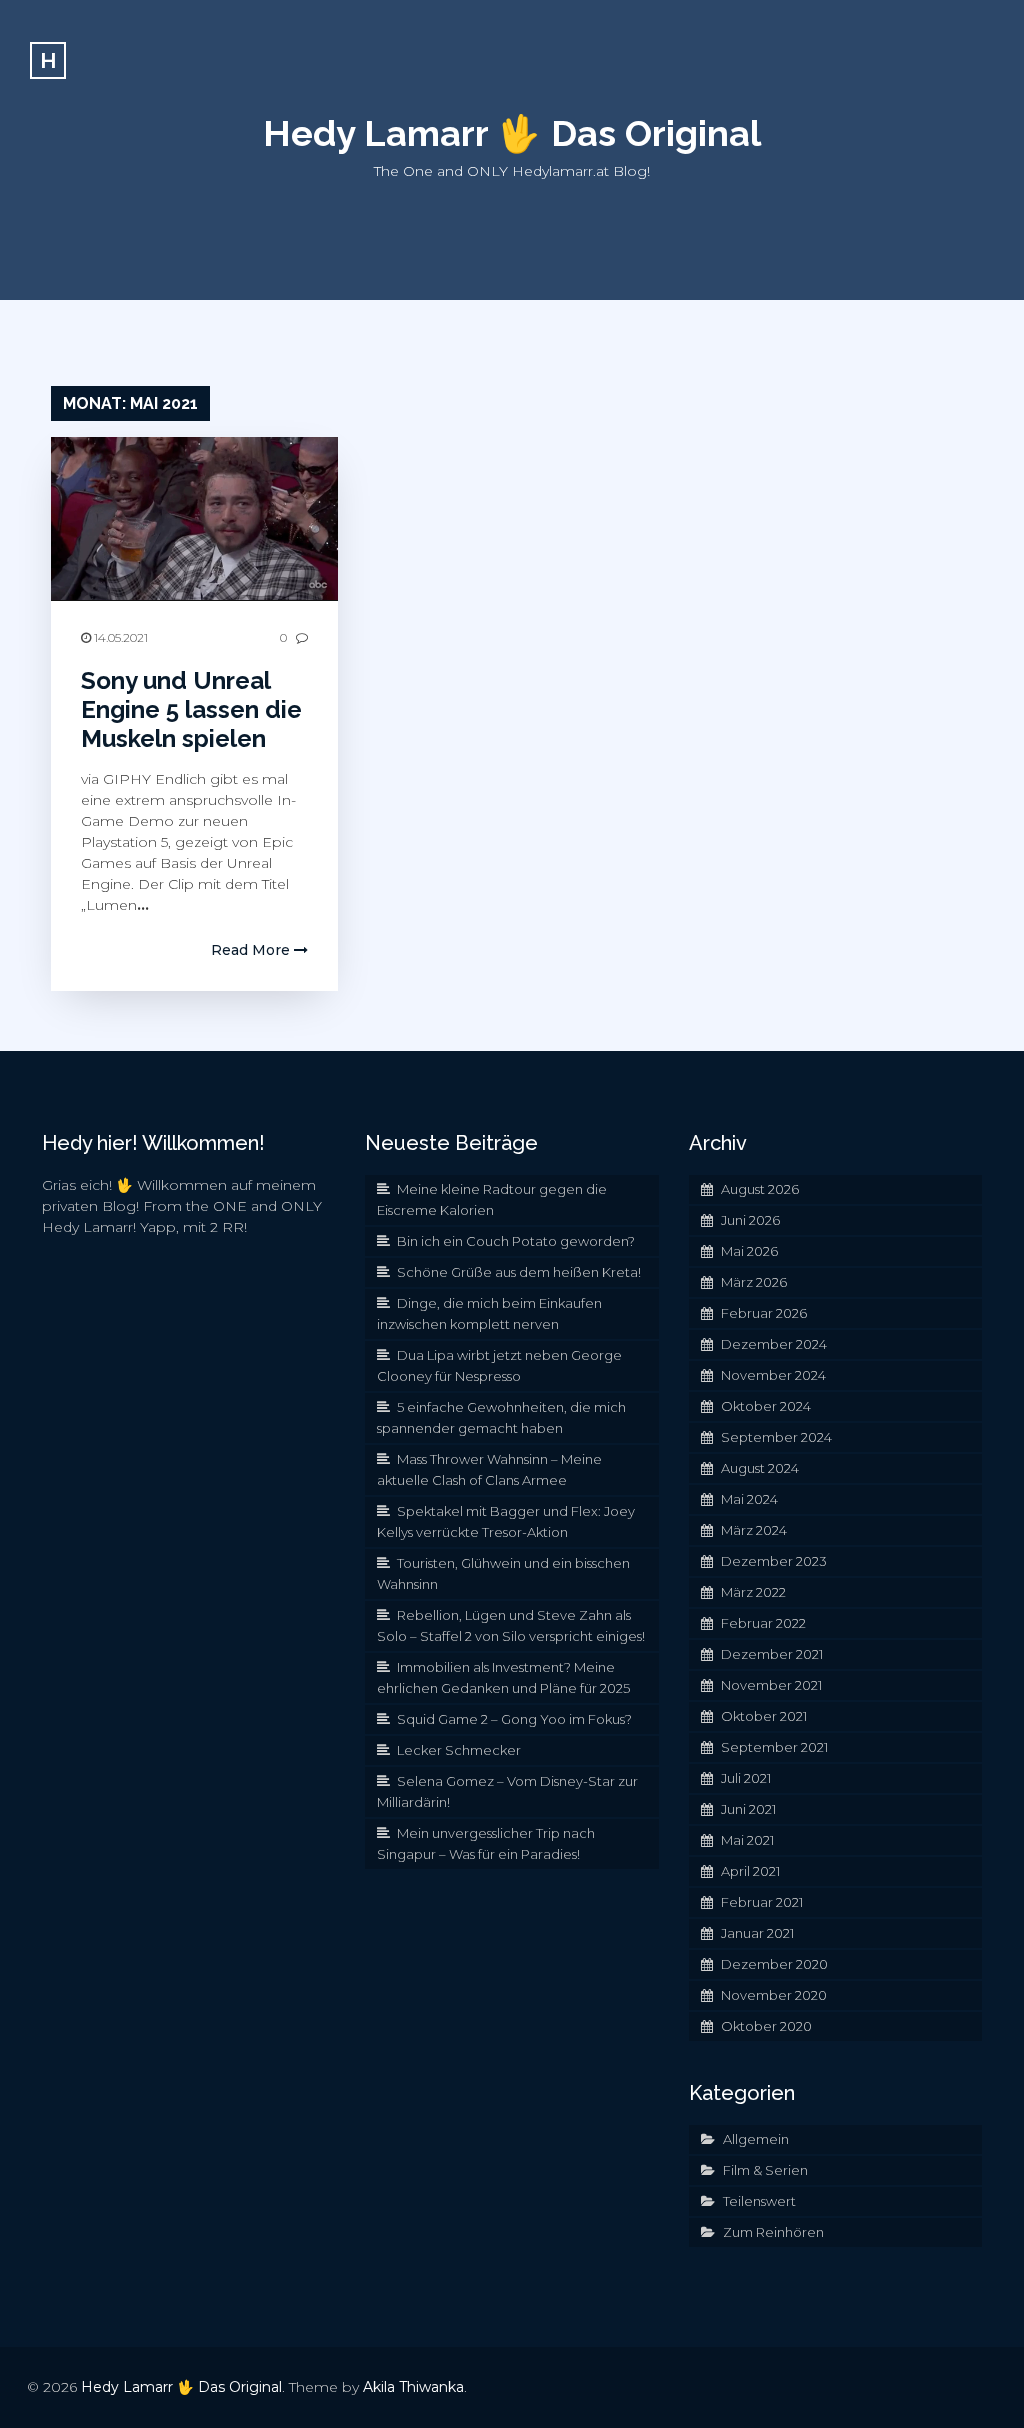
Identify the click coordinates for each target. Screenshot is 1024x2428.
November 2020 (774, 1995)
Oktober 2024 (766, 1406)
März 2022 (753, 1592)
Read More (252, 950)
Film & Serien (765, 2170)
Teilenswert (759, 2201)
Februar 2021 (762, 1902)
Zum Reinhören (773, 2232)
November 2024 (773, 1375)
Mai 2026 (749, 1251)
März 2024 (754, 1530)
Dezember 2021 (772, 1654)
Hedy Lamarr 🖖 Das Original (512, 133)
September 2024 (776, 1437)
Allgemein (756, 2139)
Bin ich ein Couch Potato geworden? (516, 1241)
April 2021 (750, 1871)
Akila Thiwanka (413, 2387)
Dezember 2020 (774, 1964)
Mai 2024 (749, 1499)
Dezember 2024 (774, 1344)
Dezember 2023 (774, 1561)
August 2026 (760, 1189)
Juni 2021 (748, 1809)
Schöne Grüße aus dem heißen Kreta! (519, 1272)
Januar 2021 (757, 1933)
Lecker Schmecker (459, 1750)
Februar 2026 (764, 1313)
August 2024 (760, 1468)
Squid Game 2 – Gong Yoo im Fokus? (514, 1719)
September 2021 (774, 1747)
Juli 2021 (746, 1778)
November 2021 (771, 1685)
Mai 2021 (747, 1840)
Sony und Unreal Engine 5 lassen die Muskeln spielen (191, 709)
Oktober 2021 (764, 1716)
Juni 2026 (750, 1220)
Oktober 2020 (766, 2026)
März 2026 (754, 1282)
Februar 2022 (763, 1623)
